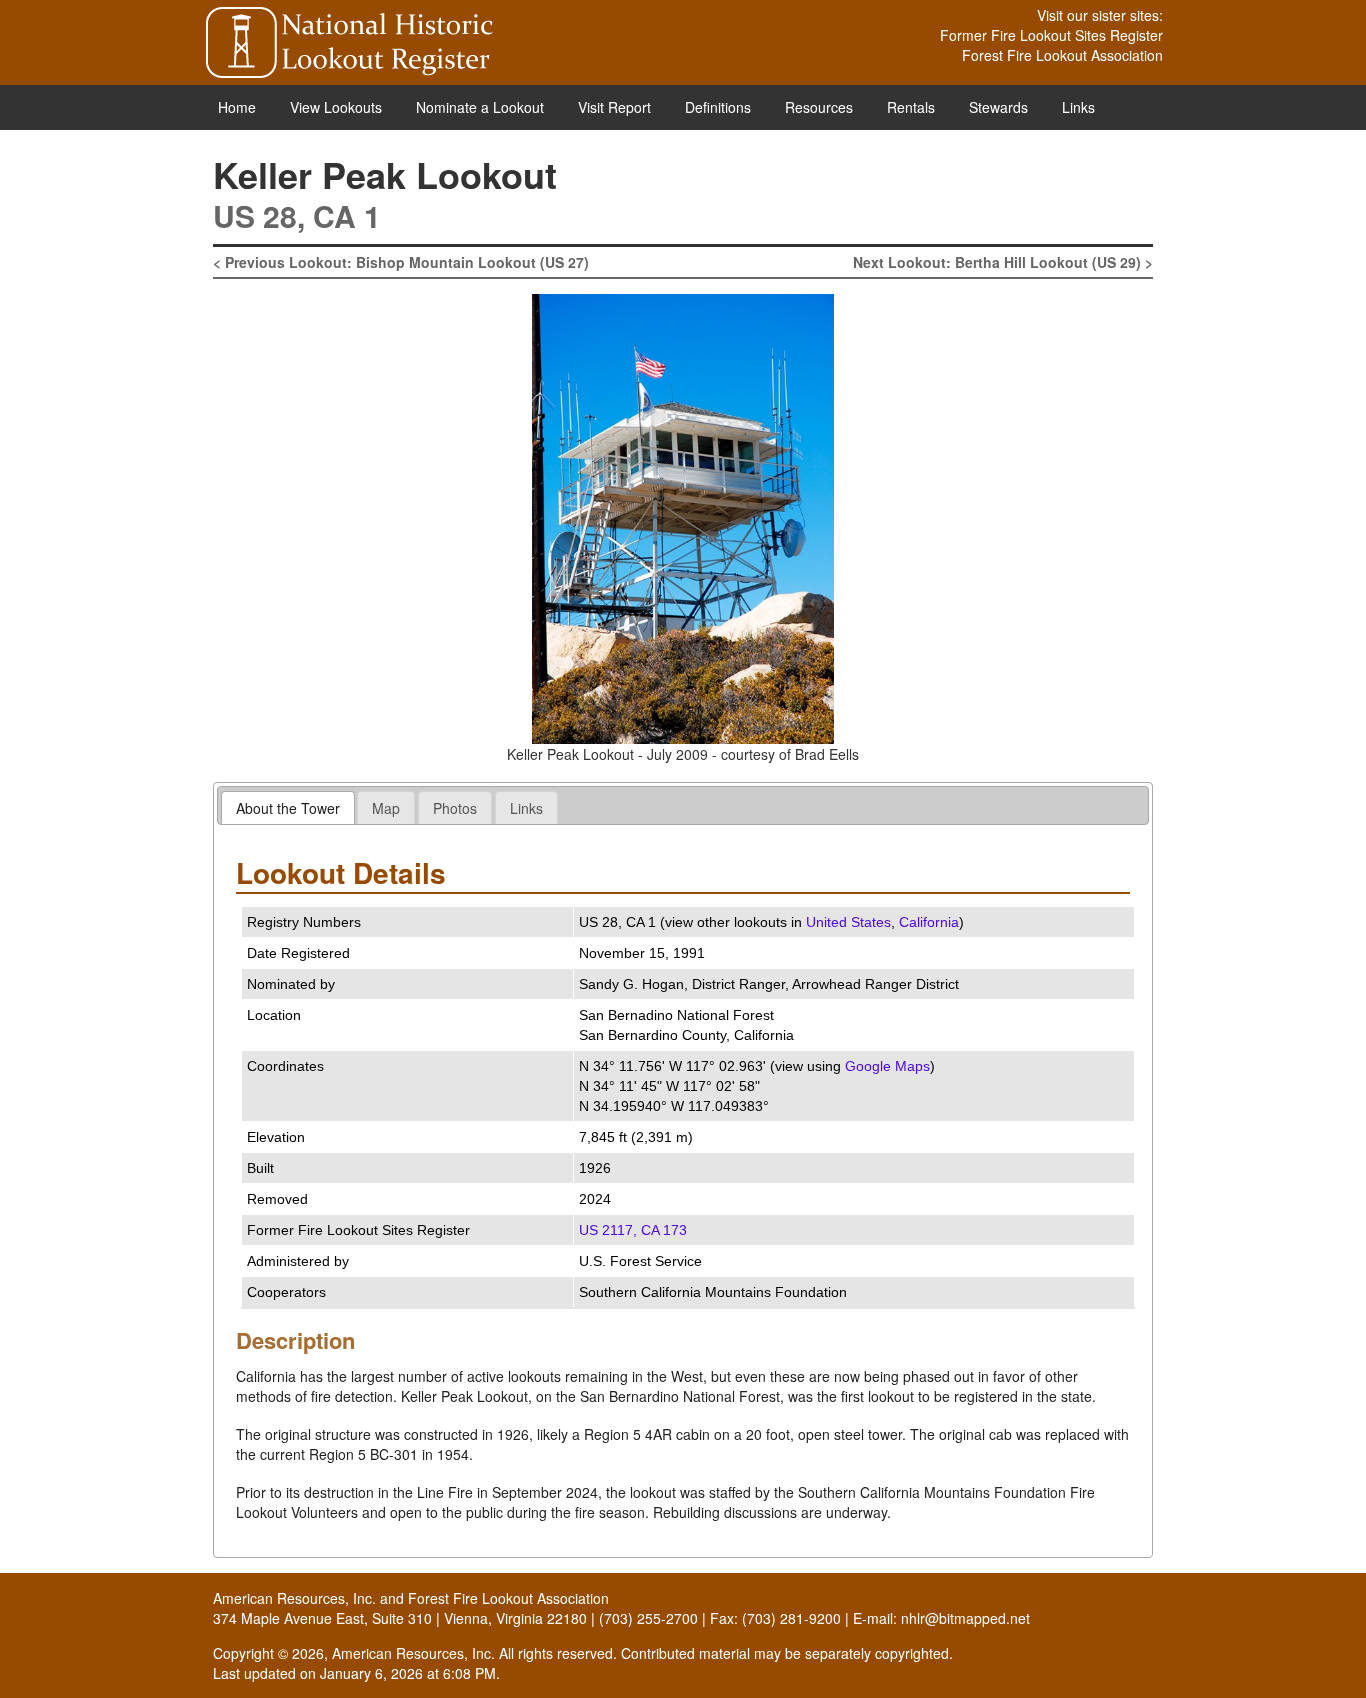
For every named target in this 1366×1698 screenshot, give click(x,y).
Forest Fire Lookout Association (1062, 55)
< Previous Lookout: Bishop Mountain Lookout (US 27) (401, 262)
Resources (819, 107)
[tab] (288, 807)
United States (848, 922)
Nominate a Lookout (480, 107)
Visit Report (614, 107)
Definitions (718, 107)
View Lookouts (336, 107)
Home (237, 107)
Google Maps (887, 1066)
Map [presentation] (386, 808)
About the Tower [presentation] (288, 808)
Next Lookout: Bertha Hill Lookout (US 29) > (1003, 262)
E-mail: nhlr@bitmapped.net (941, 1618)
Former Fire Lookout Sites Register (1051, 35)
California (929, 922)
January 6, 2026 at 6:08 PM (408, 1673)
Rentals (911, 107)
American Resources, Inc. (294, 1598)
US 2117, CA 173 (633, 1230)
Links (1078, 107)
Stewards (998, 107)
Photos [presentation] (455, 808)
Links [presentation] (526, 808)
